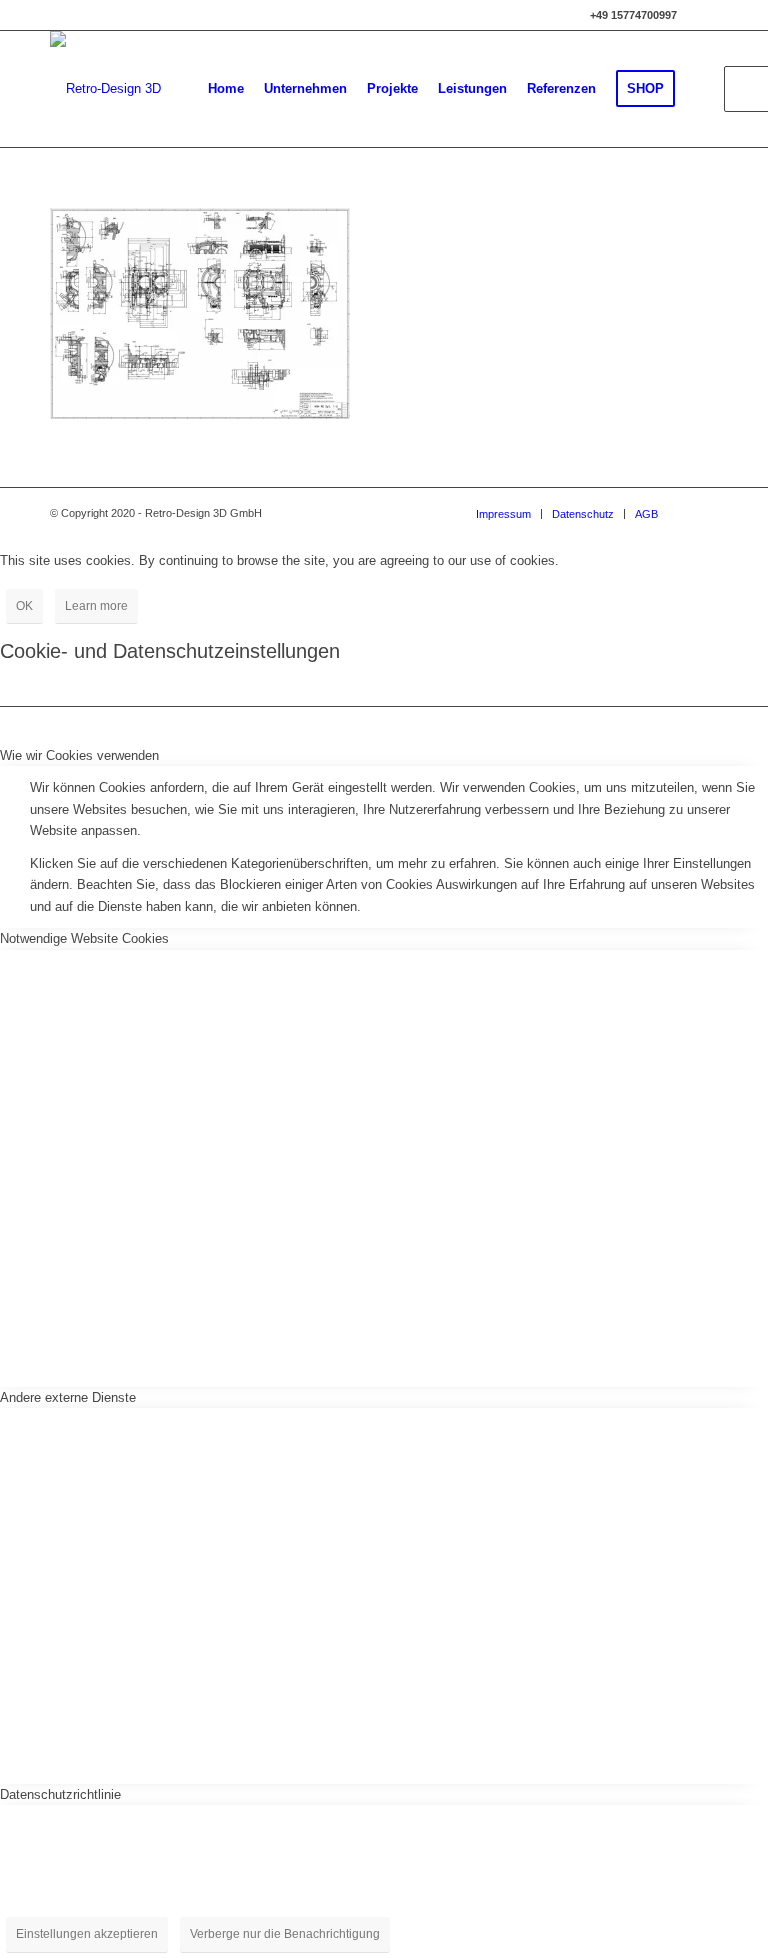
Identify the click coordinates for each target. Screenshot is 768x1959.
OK (24, 606)
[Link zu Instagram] (703, 15)
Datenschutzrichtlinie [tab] (60, 1794)
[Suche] (701, 89)
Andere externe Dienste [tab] (68, 1397)
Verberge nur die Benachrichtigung (285, 1934)
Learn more (96, 606)
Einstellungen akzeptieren (87, 1934)
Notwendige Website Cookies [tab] (84, 938)
